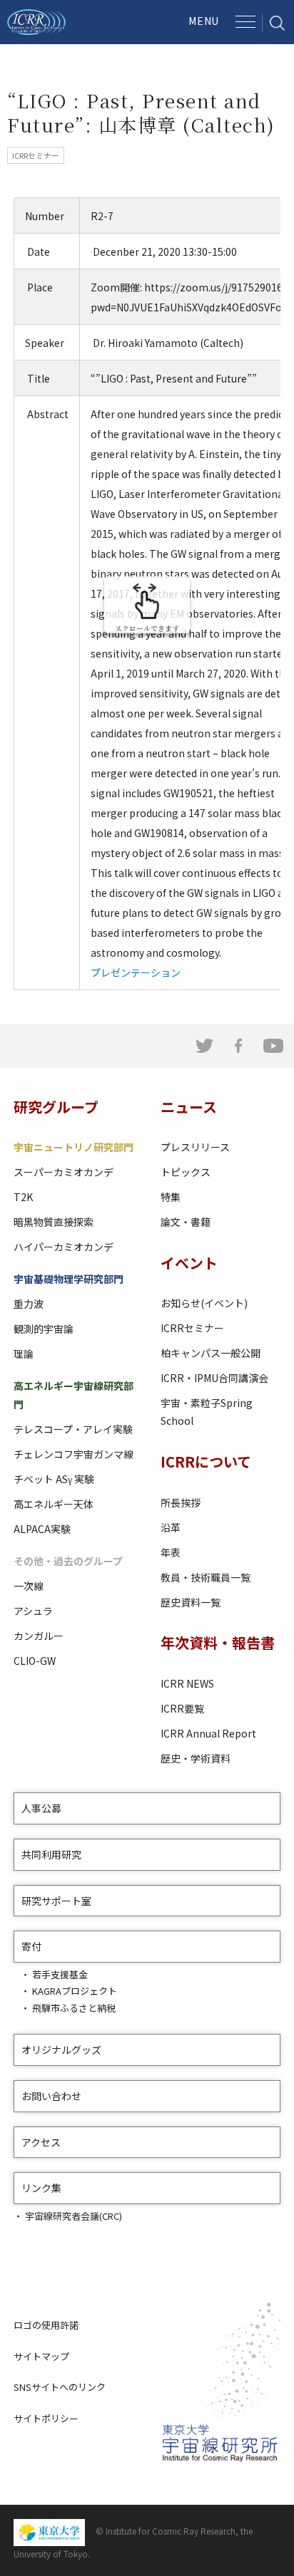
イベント (189, 1263)
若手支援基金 (60, 1974)
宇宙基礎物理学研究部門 (69, 1279)
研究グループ (56, 1107)
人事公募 (41, 1808)
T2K (23, 1197)
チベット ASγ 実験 (54, 1479)
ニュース (189, 1107)
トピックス (186, 1172)
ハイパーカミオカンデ (64, 1247)
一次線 (29, 1586)
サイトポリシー (46, 2418)
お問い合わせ (51, 2096)
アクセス (41, 2142)
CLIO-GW (35, 1661)
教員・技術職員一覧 (206, 1577)
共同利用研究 (51, 1854)
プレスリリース (195, 1147)
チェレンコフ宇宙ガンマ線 (73, 1454)
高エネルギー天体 (54, 1504)
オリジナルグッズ (61, 2050)
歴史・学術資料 (196, 1758)
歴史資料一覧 (191, 1602)
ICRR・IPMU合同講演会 (214, 1378)
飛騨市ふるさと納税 (74, 2008)
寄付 (31, 1946)
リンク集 (41, 2188)
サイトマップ (41, 2356)
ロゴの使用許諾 (46, 2325)
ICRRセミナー (192, 1328)
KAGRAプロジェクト (75, 1991)
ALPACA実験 (42, 1529)
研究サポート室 (56, 1901)
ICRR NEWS (187, 1683)
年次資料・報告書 (218, 1642)
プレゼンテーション (136, 972)
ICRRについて (206, 1461)
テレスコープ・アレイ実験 (73, 1429)
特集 (171, 1197)
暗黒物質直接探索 (54, 1222)
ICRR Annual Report (208, 1733)
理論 (24, 1354)
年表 (171, 1552)
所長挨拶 (181, 1502)
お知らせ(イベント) (204, 1303)
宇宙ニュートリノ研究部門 (73, 1147)
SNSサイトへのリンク (60, 2387)
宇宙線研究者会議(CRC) (73, 2216)
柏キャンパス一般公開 (211, 1353)
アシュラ (33, 1611)
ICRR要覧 (182, 1708)
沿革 (171, 1527)
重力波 (29, 1304)
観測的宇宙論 (44, 1329)
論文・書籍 (186, 1222)
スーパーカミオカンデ (64, 1172)
